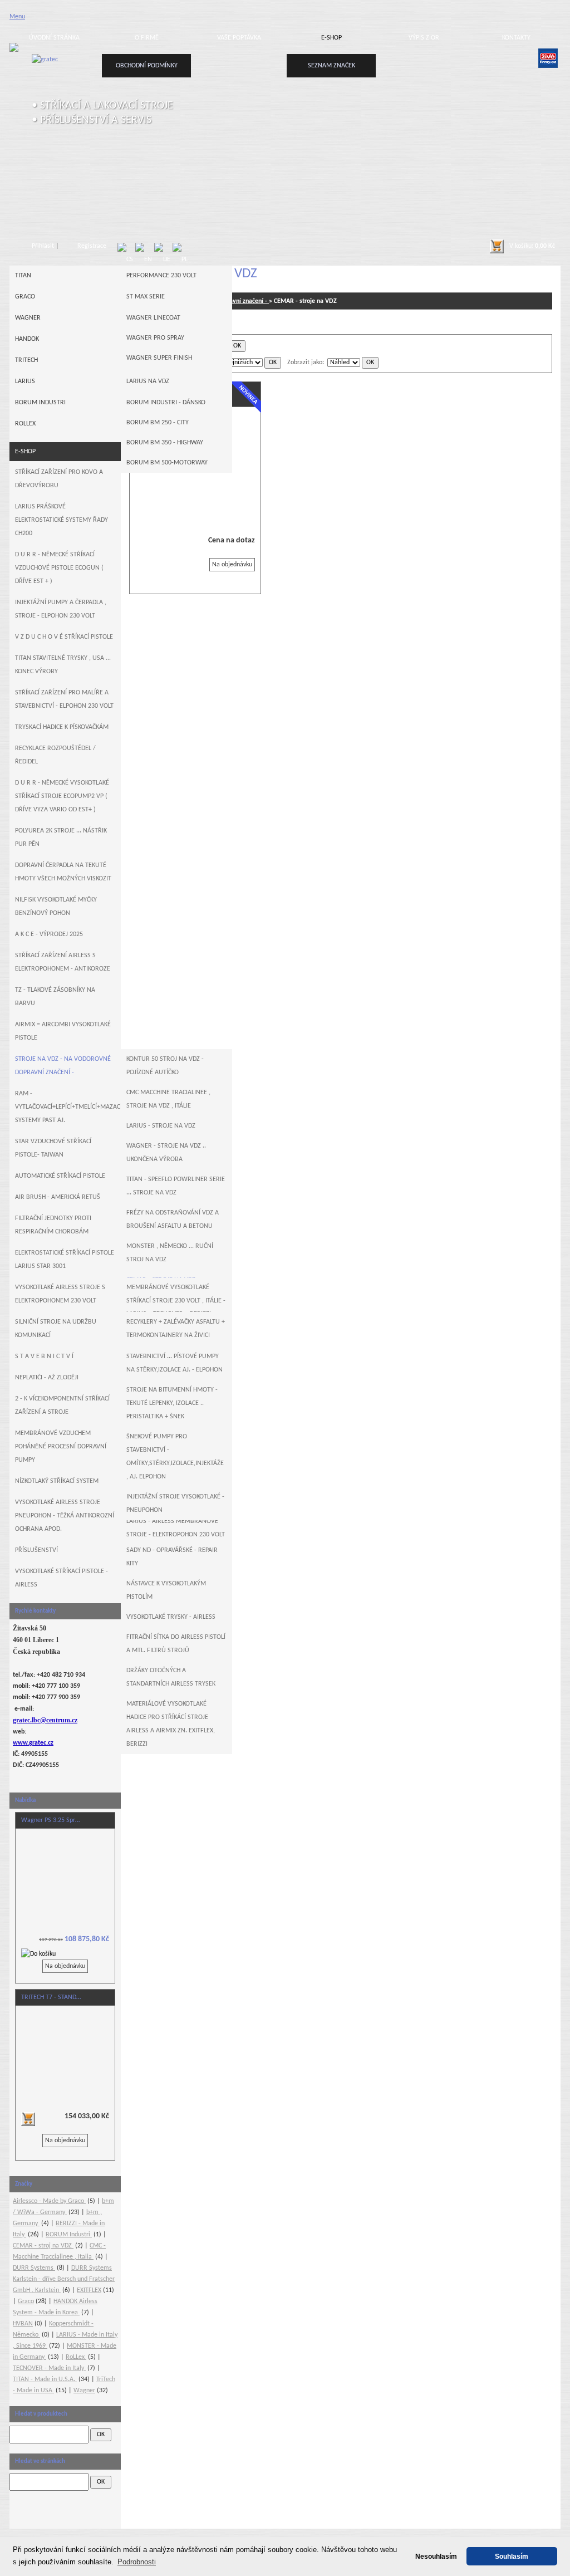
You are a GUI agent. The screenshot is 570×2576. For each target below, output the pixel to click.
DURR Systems (34, 2268)
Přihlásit (43, 246)
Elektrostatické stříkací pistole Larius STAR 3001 (65, 1260)
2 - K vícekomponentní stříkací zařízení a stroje (62, 1405)
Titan (23, 276)
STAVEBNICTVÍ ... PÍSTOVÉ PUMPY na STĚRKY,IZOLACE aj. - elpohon (175, 1363)
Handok (27, 339)
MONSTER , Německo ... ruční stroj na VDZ (170, 1253)
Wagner (28, 318)
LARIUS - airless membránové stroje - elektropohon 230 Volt (176, 1528)
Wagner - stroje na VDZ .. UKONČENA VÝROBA (166, 1153)
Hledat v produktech (41, 2414)
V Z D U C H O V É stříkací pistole (64, 637)
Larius (25, 381)
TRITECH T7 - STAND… (51, 1997)
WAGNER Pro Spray (155, 338)
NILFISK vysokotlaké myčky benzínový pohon (56, 907)
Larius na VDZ (148, 381)
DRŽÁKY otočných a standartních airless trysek (171, 1677)
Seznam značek (331, 66)
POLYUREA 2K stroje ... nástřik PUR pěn (61, 838)
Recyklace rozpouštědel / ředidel (55, 755)
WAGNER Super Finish (159, 358)
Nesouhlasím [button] (436, 2556)
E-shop (331, 38)
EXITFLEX (89, 2290)
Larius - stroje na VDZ (161, 1126)
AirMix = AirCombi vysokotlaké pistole (63, 1031)
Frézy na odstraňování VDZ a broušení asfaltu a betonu (173, 1220)
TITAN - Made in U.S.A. (45, 2379)
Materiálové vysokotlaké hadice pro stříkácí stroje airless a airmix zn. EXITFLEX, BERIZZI (171, 1724)
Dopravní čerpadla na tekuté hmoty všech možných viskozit (63, 872)
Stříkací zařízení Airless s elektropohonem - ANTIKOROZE (63, 962)
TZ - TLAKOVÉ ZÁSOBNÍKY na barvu (55, 997)
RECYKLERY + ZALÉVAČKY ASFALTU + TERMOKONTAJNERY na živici (176, 1329)
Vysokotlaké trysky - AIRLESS (171, 1617)
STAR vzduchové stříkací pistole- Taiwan (53, 1148)
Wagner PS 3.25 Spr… (50, 1820)
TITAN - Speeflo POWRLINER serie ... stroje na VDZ (176, 1186)
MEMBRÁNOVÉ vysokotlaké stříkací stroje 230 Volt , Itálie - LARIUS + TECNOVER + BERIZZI (176, 1301)
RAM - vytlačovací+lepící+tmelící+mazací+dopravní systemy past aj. (68, 1107)
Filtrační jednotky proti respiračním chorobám (53, 1225)
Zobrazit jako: (306, 363)
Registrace (92, 246)
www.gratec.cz (33, 1743)
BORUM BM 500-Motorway (167, 463)
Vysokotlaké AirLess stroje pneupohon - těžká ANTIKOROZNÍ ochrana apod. (65, 1516)
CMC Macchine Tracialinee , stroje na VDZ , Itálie (168, 1099)
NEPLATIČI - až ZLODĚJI (47, 1378)
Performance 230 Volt (161, 276)
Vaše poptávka (239, 38)
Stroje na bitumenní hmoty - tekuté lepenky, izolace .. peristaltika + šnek (172, 1403)
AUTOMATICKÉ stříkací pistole (60, 1176)
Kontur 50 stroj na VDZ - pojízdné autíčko (165, 1066)
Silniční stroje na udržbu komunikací (56, 1329)
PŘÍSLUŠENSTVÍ (36, 1550)
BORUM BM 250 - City (158, 423)
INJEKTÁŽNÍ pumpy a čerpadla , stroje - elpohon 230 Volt (61, 609)
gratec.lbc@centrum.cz (45, 1720)
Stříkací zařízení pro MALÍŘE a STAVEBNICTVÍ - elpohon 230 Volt (64, 699)
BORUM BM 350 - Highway (165, 443)
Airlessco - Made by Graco (49, 2201)
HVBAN (23, 2324)
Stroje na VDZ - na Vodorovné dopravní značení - (63, 1066)
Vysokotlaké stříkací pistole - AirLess (62, 1578)
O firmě (147, 38)
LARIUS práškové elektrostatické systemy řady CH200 (62, 520)
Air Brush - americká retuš (58, 1197)
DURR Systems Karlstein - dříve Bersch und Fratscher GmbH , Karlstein (64, 2279)
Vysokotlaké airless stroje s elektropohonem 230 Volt (60, 1294)
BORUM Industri (40, 403)
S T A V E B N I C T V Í (44, 1356)
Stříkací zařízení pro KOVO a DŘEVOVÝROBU (59, 479)
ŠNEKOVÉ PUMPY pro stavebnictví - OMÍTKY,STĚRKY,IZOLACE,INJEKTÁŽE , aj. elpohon (175, 1457)
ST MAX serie (146, 297)
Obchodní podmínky (147, 66)
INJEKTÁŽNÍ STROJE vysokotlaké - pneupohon (175, 1504)
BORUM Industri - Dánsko (166, 403)
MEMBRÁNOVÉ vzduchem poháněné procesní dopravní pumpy (61, 1447)
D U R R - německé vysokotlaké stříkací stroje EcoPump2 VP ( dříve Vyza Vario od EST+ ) (62, 796)
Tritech (26, 360)
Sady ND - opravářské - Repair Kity (172, 1557)
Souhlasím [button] (512, 2556)
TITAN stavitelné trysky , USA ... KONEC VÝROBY (63, 665)
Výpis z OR (424, 38)
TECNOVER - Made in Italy (49, 2368)
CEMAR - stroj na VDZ (43, 2246)
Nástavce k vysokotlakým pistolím (166, 1590)
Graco (25, 297)
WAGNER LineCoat (153, 318)
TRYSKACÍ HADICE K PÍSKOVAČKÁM (62, 727)
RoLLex (25, 424)
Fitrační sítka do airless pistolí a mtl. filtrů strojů (176, 1644)
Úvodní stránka (54, 38)
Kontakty (516, 38)
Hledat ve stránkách (40, 2462)
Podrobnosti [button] (137, 2562)
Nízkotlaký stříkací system (57, 1481)
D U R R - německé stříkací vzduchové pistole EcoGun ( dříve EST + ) (59, 568)
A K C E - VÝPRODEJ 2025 (49, 934)
